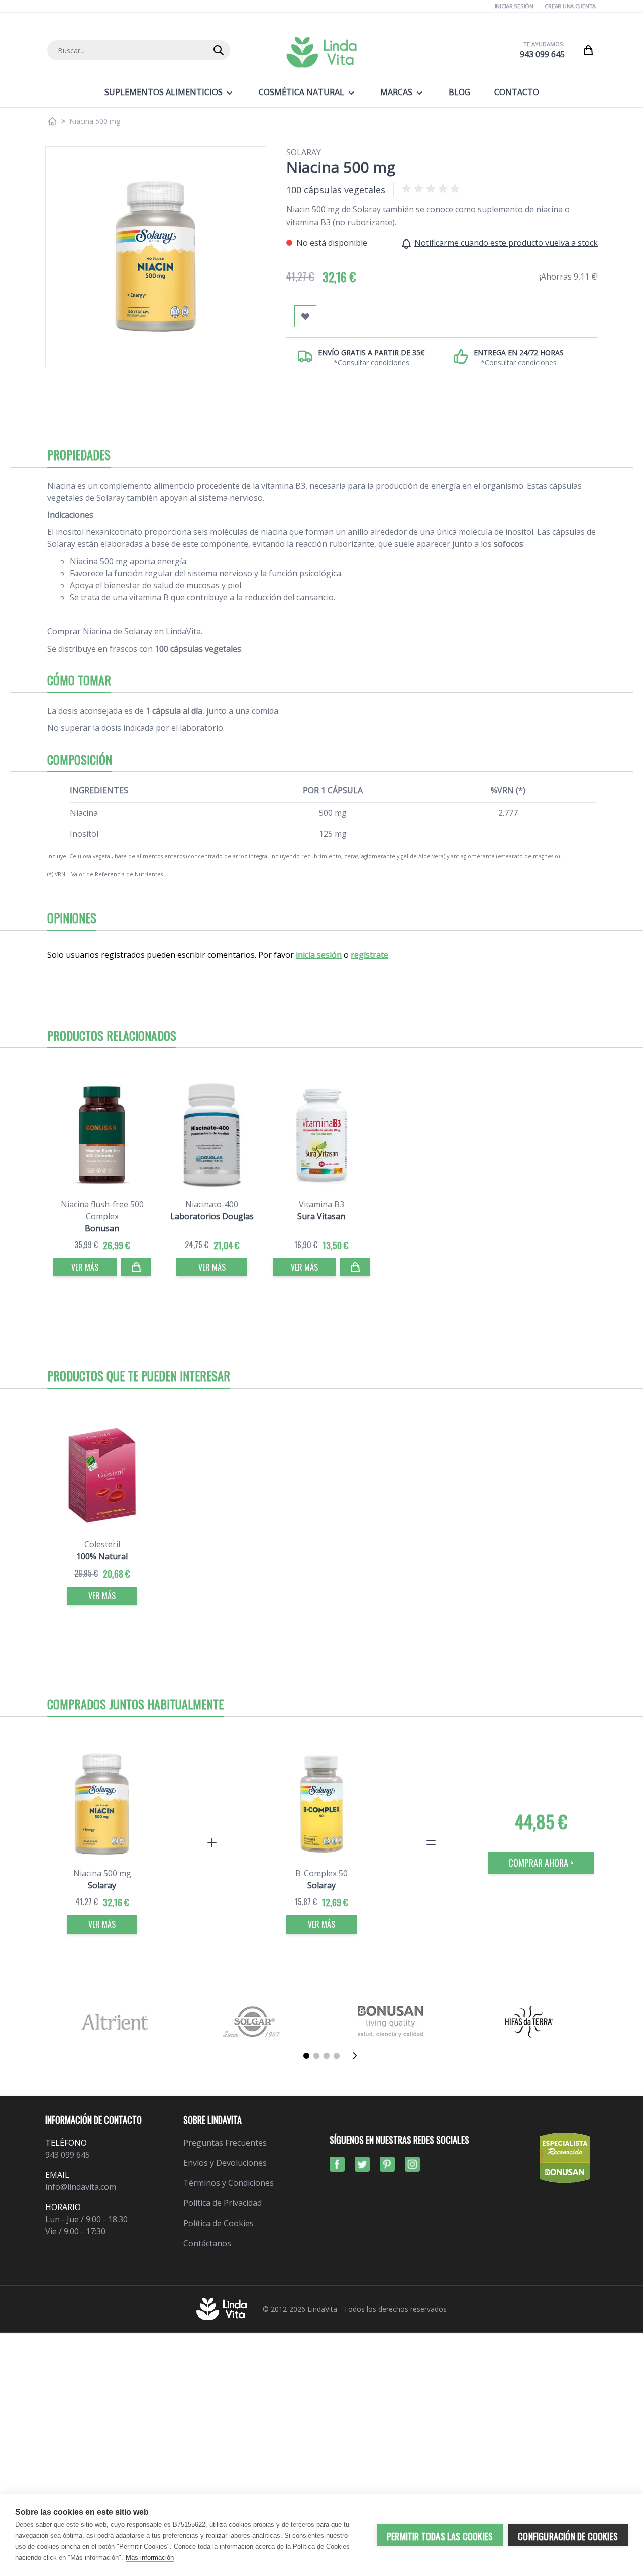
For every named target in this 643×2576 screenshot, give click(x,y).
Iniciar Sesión (514, 6)
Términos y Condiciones (229, 2183)
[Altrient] (114, 2022)
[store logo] (321, 52)
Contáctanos (207, 2243)
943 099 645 (542, 54)
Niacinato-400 (212, 1204)
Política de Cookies (219, 2223)
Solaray (304, 152)
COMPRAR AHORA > (541, 1863)
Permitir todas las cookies (440, 2536)
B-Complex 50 (321, 1873)
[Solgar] (252, 2022)
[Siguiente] (358, 2056)
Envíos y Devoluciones (225, 2163)
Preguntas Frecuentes (225, 2143)
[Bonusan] (391, 2022)
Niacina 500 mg (102, 1873)
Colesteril (102, 1544)
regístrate (369, 955)
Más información (150, 2558)
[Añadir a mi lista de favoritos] (305, 316)
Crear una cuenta (570, 6)
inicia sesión (319, 955)
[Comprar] (136, 1267)
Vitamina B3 (321, 1204)
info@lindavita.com (81, 2187)
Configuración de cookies (568, 2536)
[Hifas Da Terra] (529, 2022)
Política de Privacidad (223, 2203)
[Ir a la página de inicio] (52, 121)
